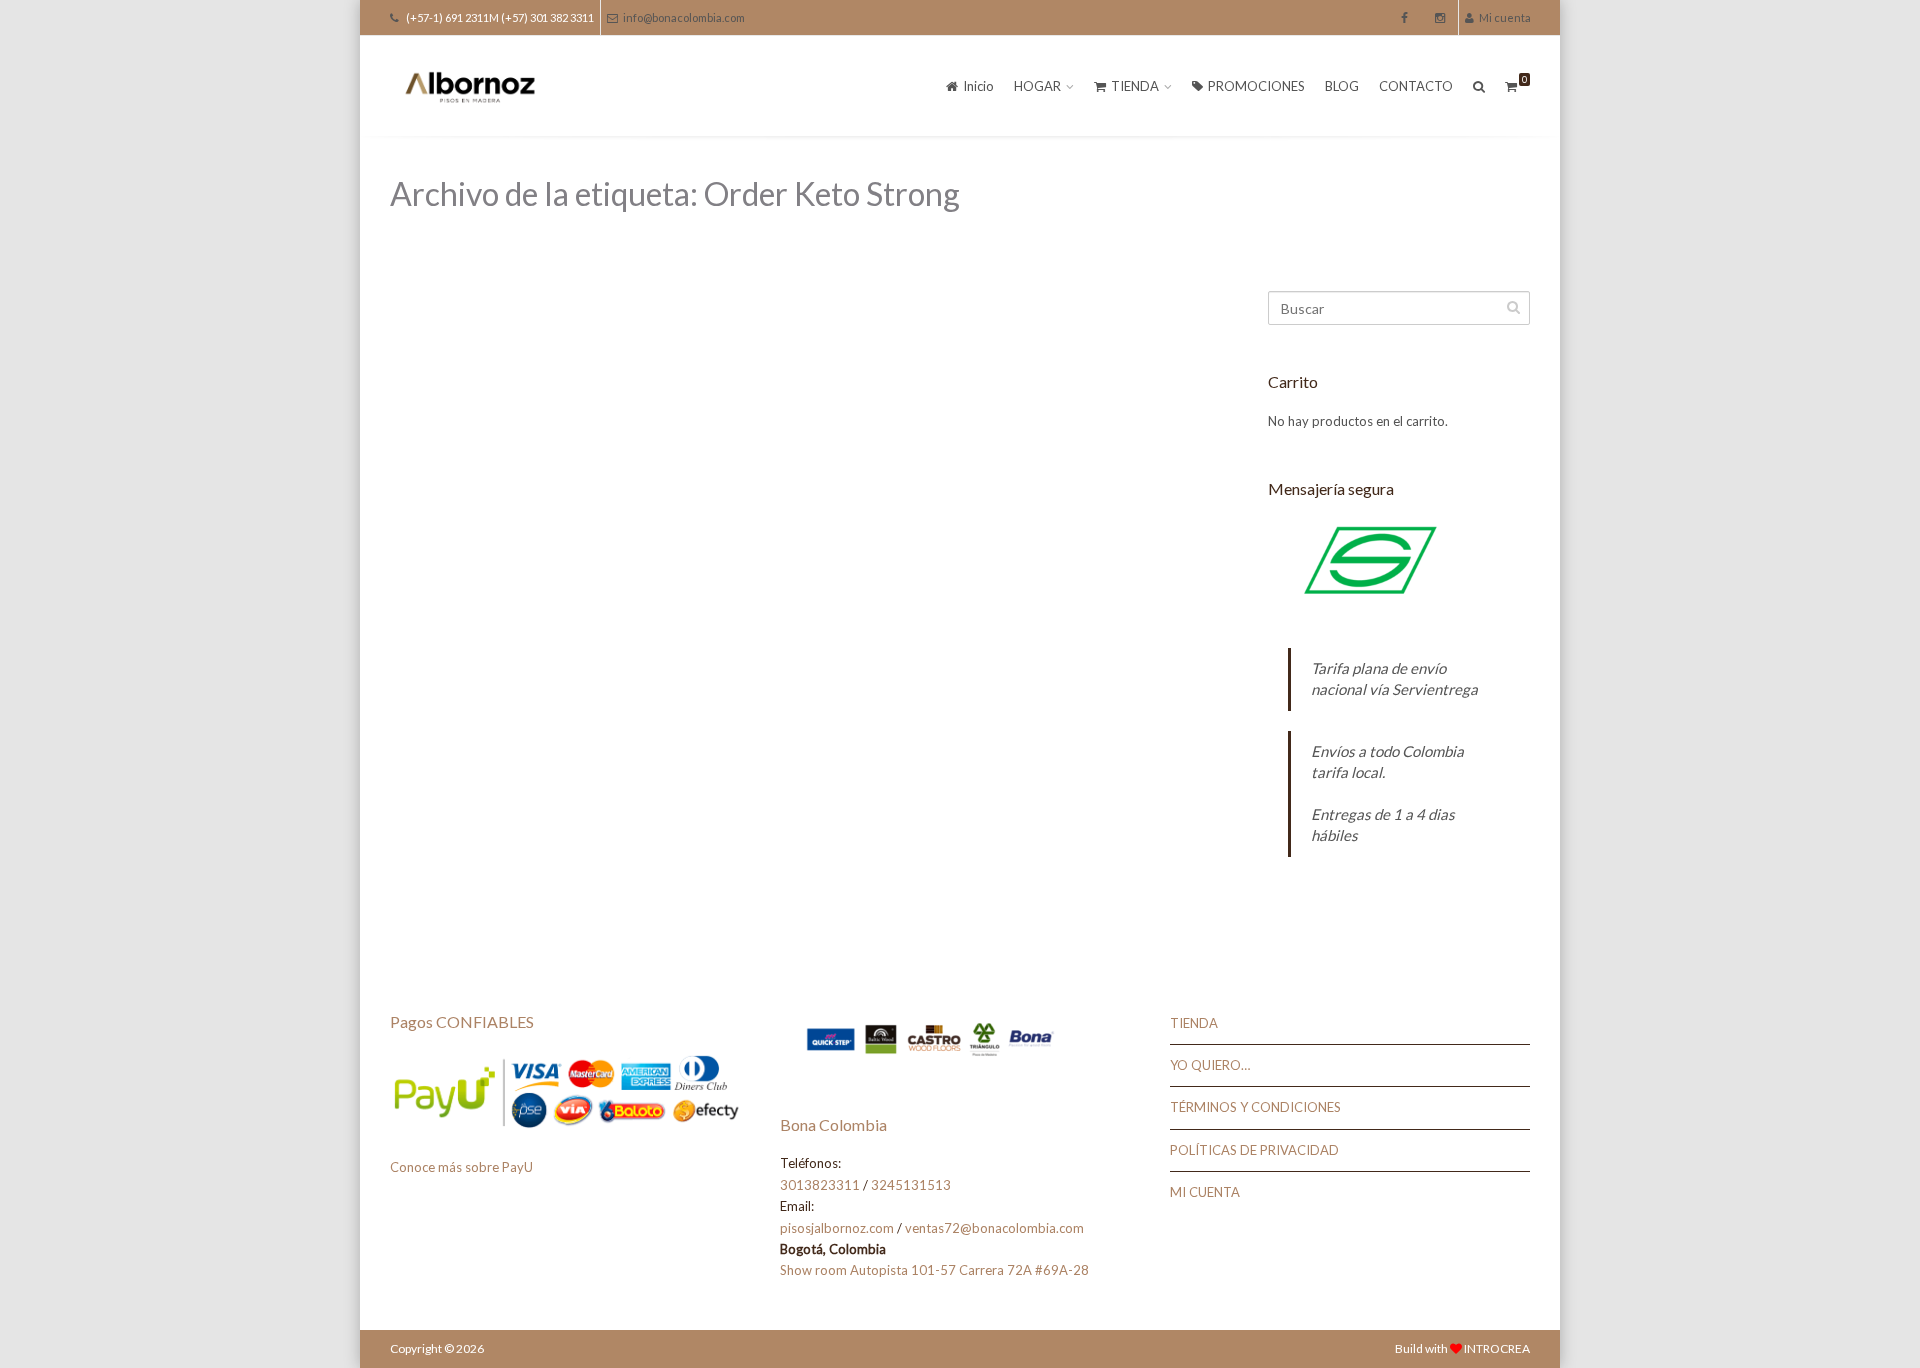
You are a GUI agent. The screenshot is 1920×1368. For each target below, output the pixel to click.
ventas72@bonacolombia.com (994, 1228)
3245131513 (911, 1185)
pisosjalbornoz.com (837, 1228)
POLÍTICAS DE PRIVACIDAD (1254, 1150)
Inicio (978, 86)
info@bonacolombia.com (684, 17)
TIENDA (1135, 86)
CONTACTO (1416, 86)
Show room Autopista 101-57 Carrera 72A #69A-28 (934, 1270)
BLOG (1342, 86)
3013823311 (820, 1185)
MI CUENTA (1205, 1192)
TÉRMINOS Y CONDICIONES (1255, 1107)
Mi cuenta (1505, 17)
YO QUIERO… (1210, 1065)
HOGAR (1037, 86)
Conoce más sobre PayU (461, 1167)
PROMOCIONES (1256, 86)
